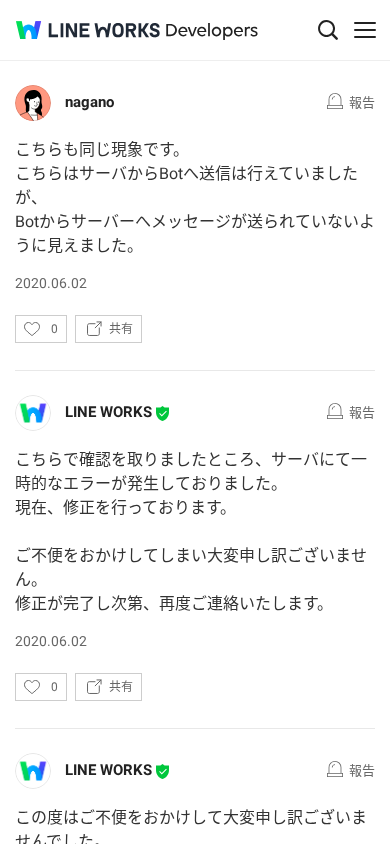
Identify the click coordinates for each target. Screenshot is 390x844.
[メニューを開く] (365, 30)
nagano (89, 102)
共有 (121, 329)
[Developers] (212, 31)
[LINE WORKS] (88, 30)
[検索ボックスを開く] (328, 30)
